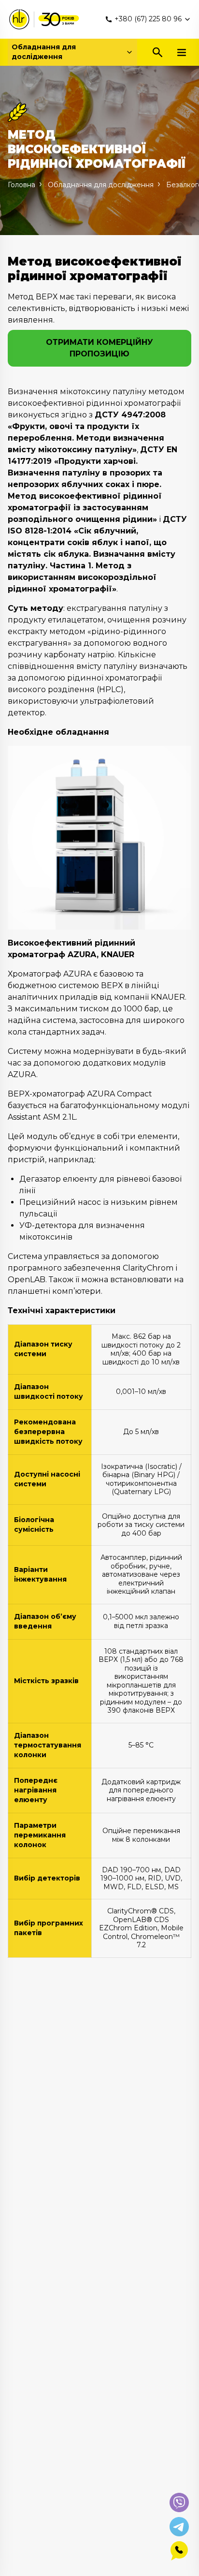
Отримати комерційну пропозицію (99, 348)
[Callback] (179, 2551)
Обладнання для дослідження (44, 52)
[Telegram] (179, 2527)
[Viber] (179, 2502)
